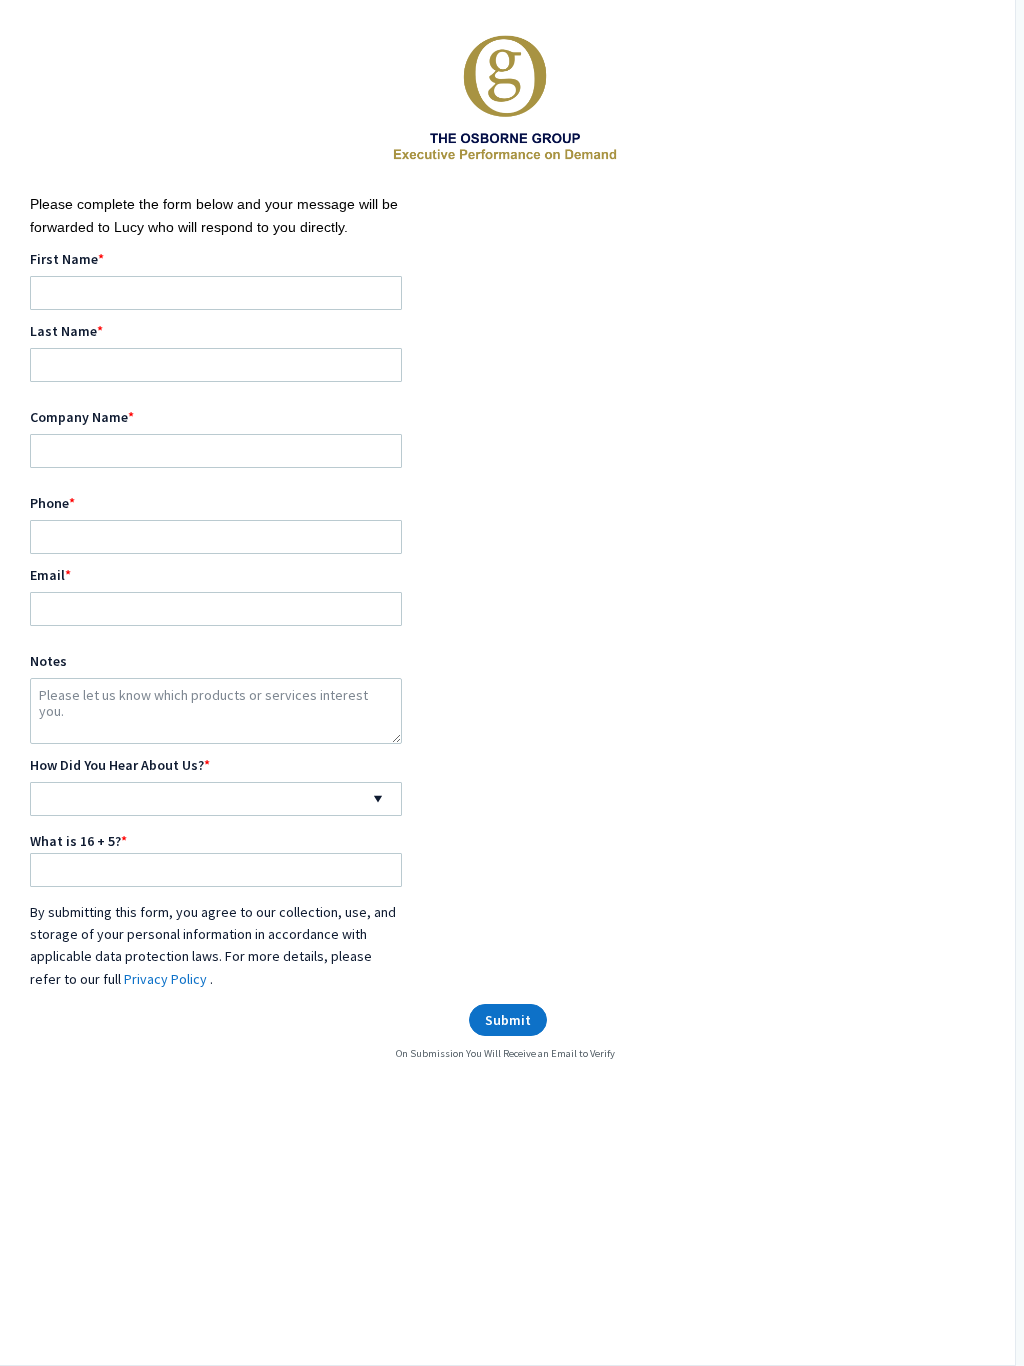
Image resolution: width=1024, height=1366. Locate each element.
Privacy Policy (167, 979)
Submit (508, 1020)
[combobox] (216, 799)
